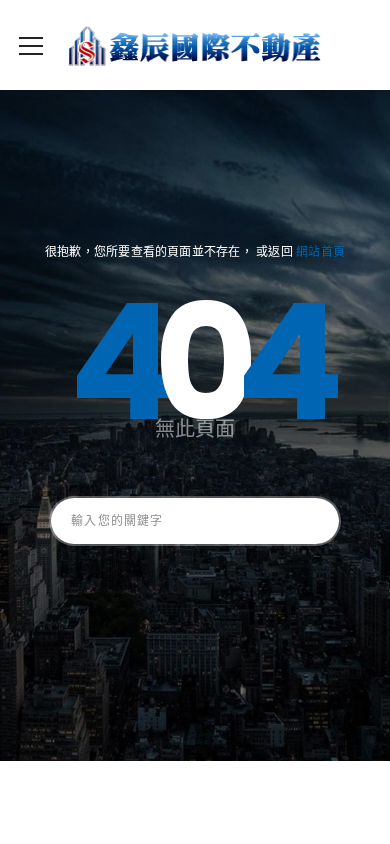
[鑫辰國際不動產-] (195, 45)
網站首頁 (320, 251)
